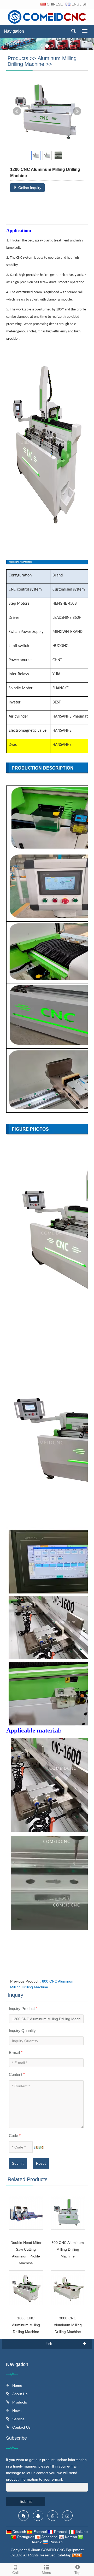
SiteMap (64, 2555)
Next (77, 111)
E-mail (16, 2052)
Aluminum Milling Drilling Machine (42, 61)
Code (15, 2136)
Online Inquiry (29, 188)
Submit (18, 2163)
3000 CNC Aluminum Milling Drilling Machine (68, 2325)
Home (17, 2386)
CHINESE (54, 4)
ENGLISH (79, 4)
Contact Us (21, 2427)
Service (18, 2419)
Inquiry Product (23, 2009)
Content (17, 2074)
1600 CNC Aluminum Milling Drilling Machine (26, 2325)
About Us (19, 2394)
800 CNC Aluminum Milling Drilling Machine (68, 2249)
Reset (41, 2163)
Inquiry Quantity (22, 2031)
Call (15, 2573)
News (16, 2411)
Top (77, 2573)
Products (18, 58)
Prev (17, 111)
